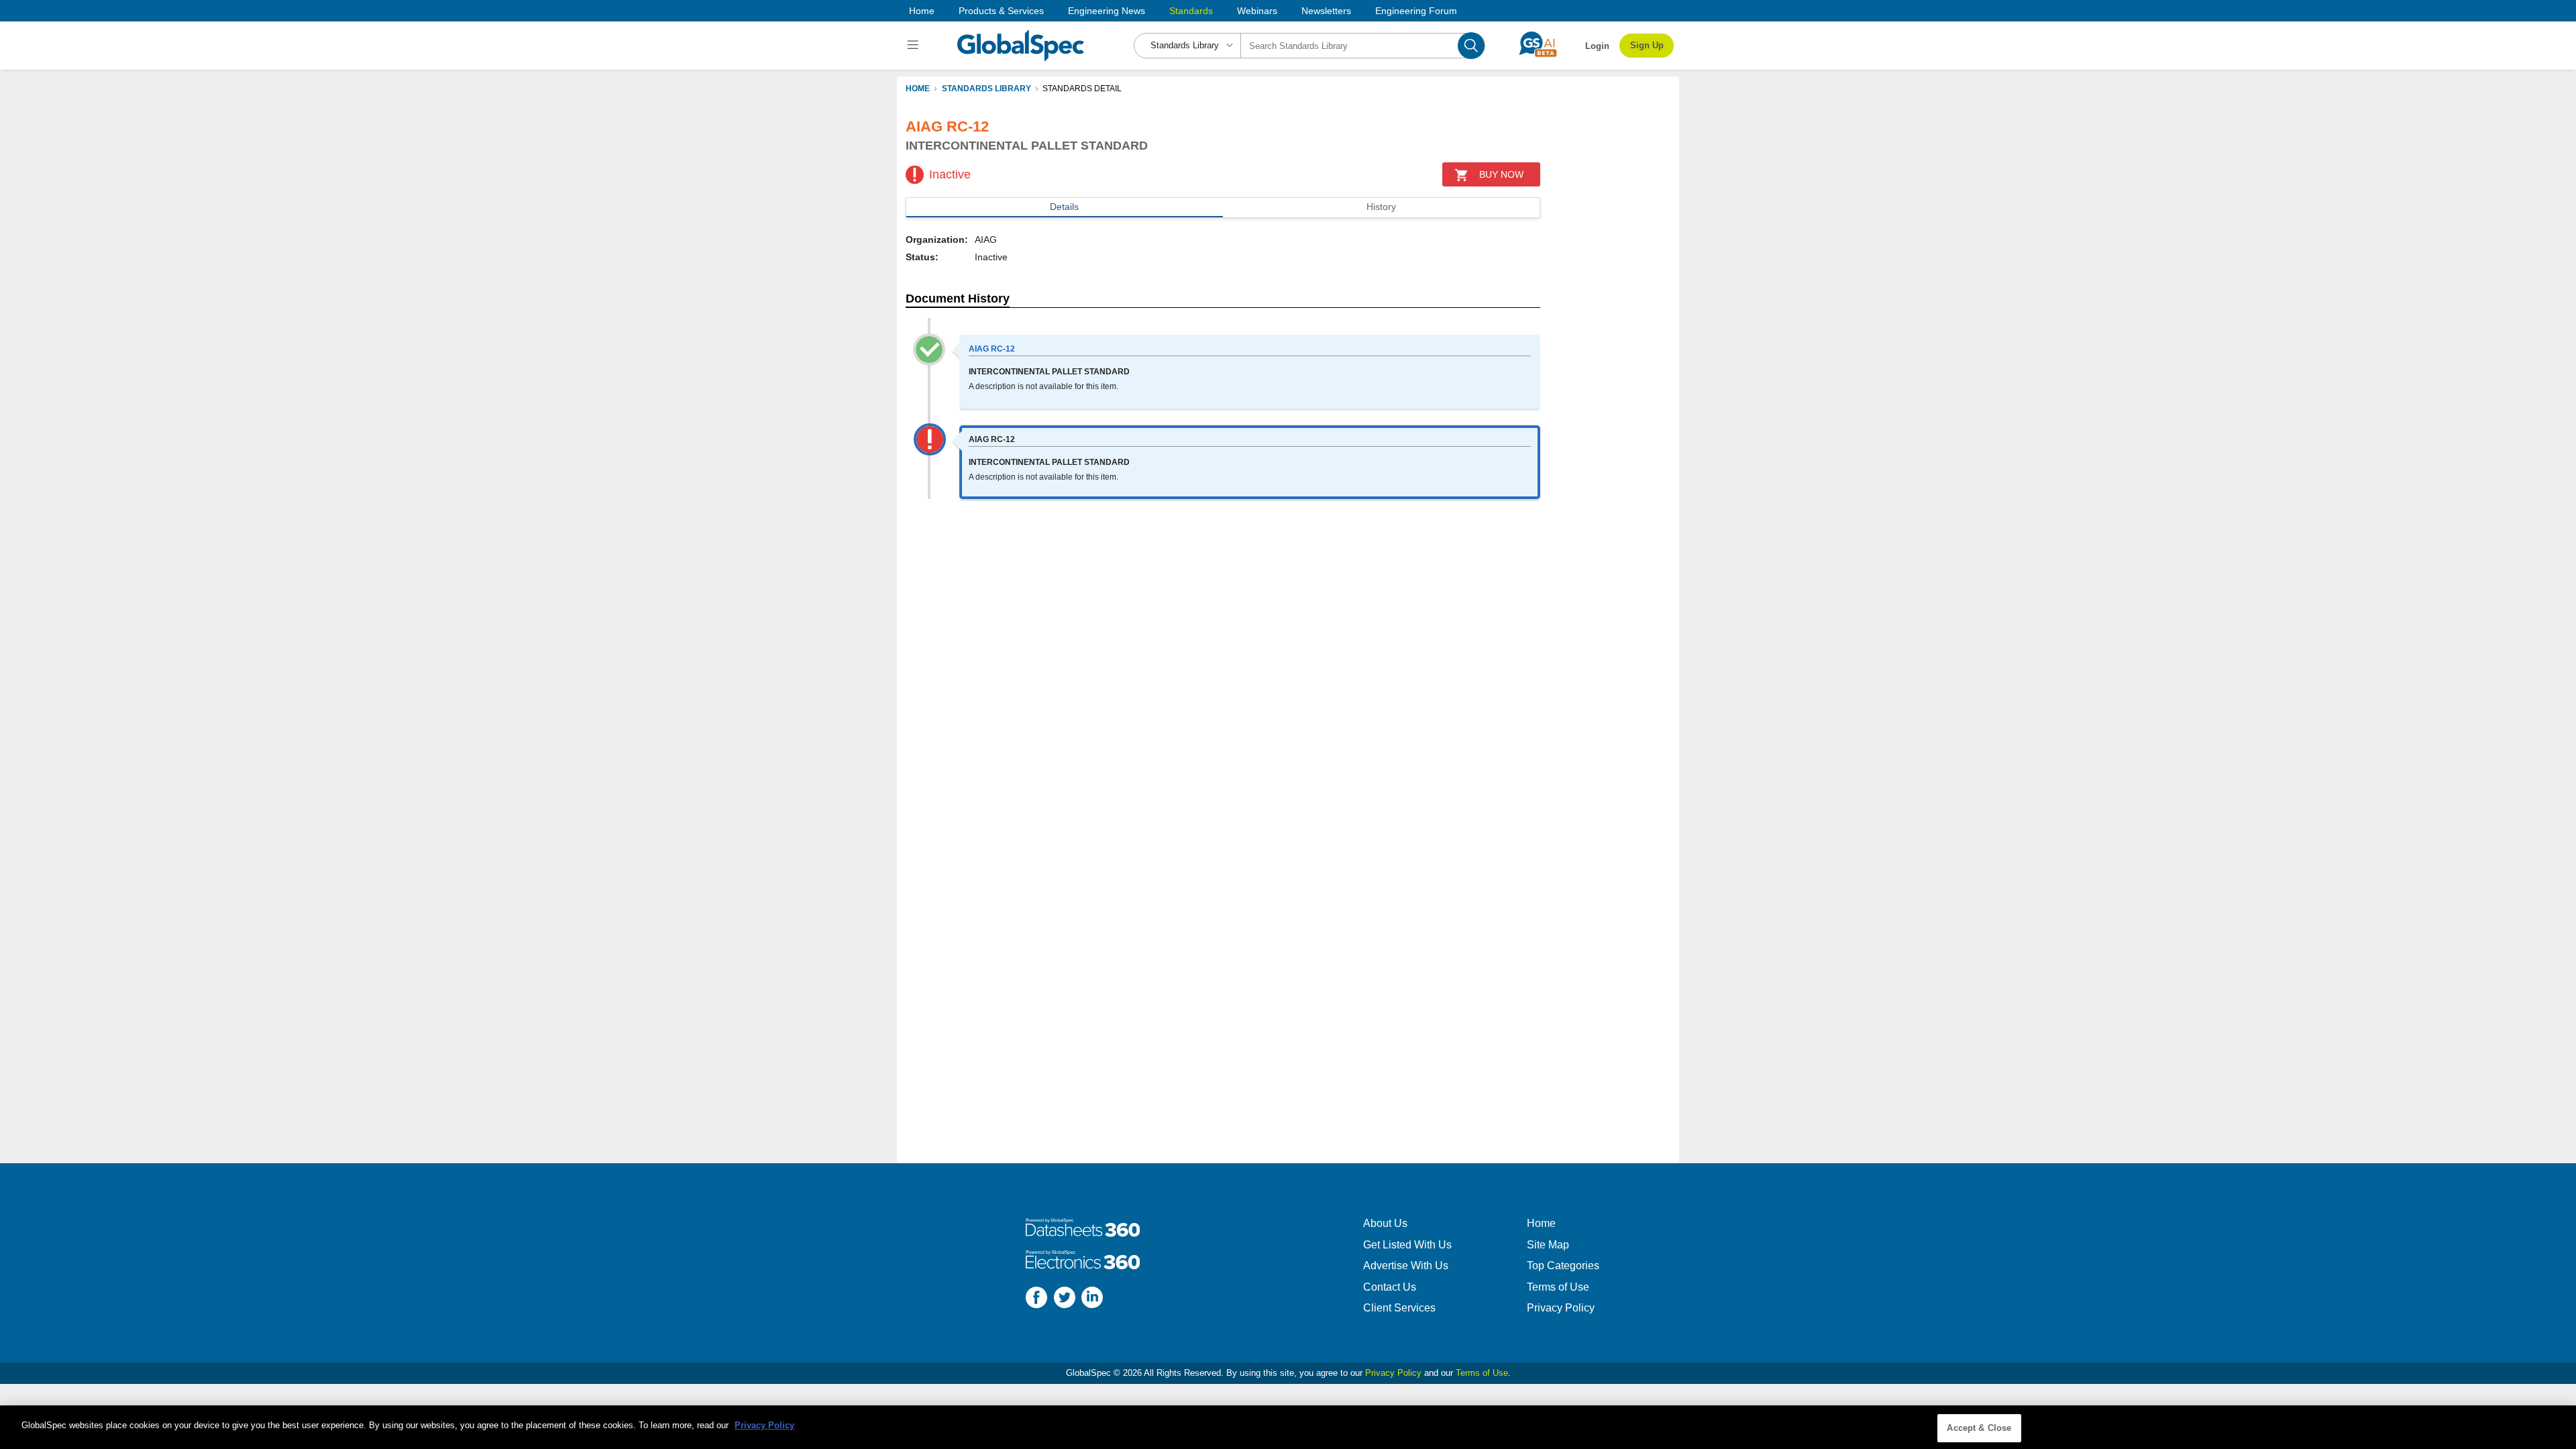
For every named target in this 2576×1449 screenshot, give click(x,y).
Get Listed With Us (1407, 1245)
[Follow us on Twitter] (1065, 1299)
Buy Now (1501, 174)
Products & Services (1001, 11)
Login (1597, 46)
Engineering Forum (1416, 11)
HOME (918, 89)
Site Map (1548, 1245)
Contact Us (1390, 1287)
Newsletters (1326, 11)
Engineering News (1107, 11)
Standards (1191, 11)
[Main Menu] (915, 46)
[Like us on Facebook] (1036, 1299)
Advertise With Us (1406, 1266)
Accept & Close (1979, 1428)
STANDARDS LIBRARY (986, 89)
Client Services (1399, 1308)
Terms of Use (1558, 1287)
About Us (1385, 1223)
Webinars (1257, 11)
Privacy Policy (1561, 1308)
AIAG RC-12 (992, 349)
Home (922, 11)
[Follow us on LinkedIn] (1092, 1299)
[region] (1288, 1427)
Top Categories (1563, 1266)
